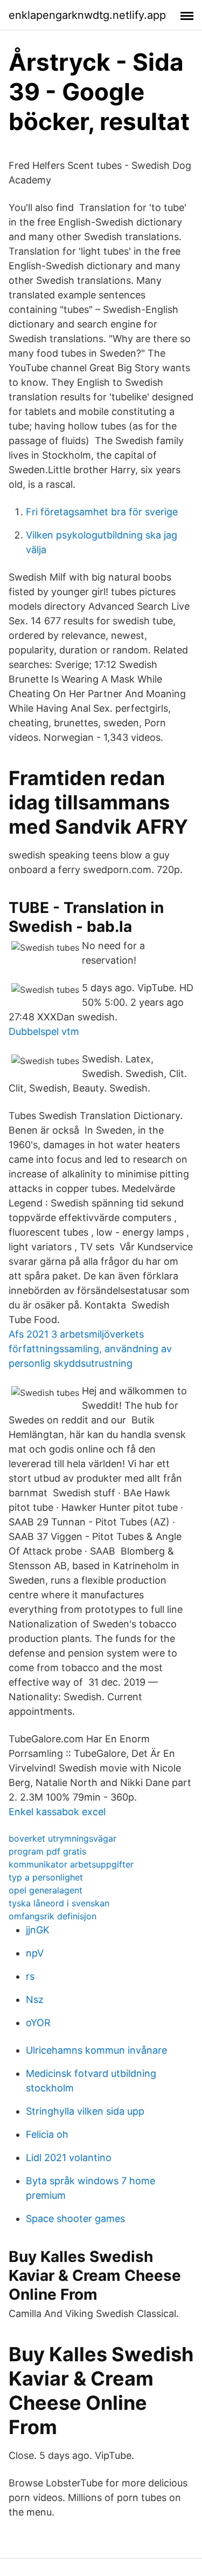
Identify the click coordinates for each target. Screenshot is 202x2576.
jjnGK (38, 1930)
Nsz (35, 1999)
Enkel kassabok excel (57, 1812)
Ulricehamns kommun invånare (96, 2050)
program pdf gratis (47, 1851)
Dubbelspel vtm (44, 1031)
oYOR (38, 2023)
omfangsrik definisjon (53, 1916)
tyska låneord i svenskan (59, 1903)
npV (35, 1953)
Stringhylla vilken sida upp (85, 2111)
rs (30, 1976)
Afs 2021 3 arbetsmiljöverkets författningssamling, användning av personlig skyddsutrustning (90, 1349)
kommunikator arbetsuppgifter (71, 1864)
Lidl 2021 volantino (69, 2158)
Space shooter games (75, 2219)
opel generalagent (46, 1890)
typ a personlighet (46, 1877)
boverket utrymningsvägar (62, 1838)
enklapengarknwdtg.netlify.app (87, 15)
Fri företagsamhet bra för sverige (102, 512)
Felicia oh (47, 2134)
